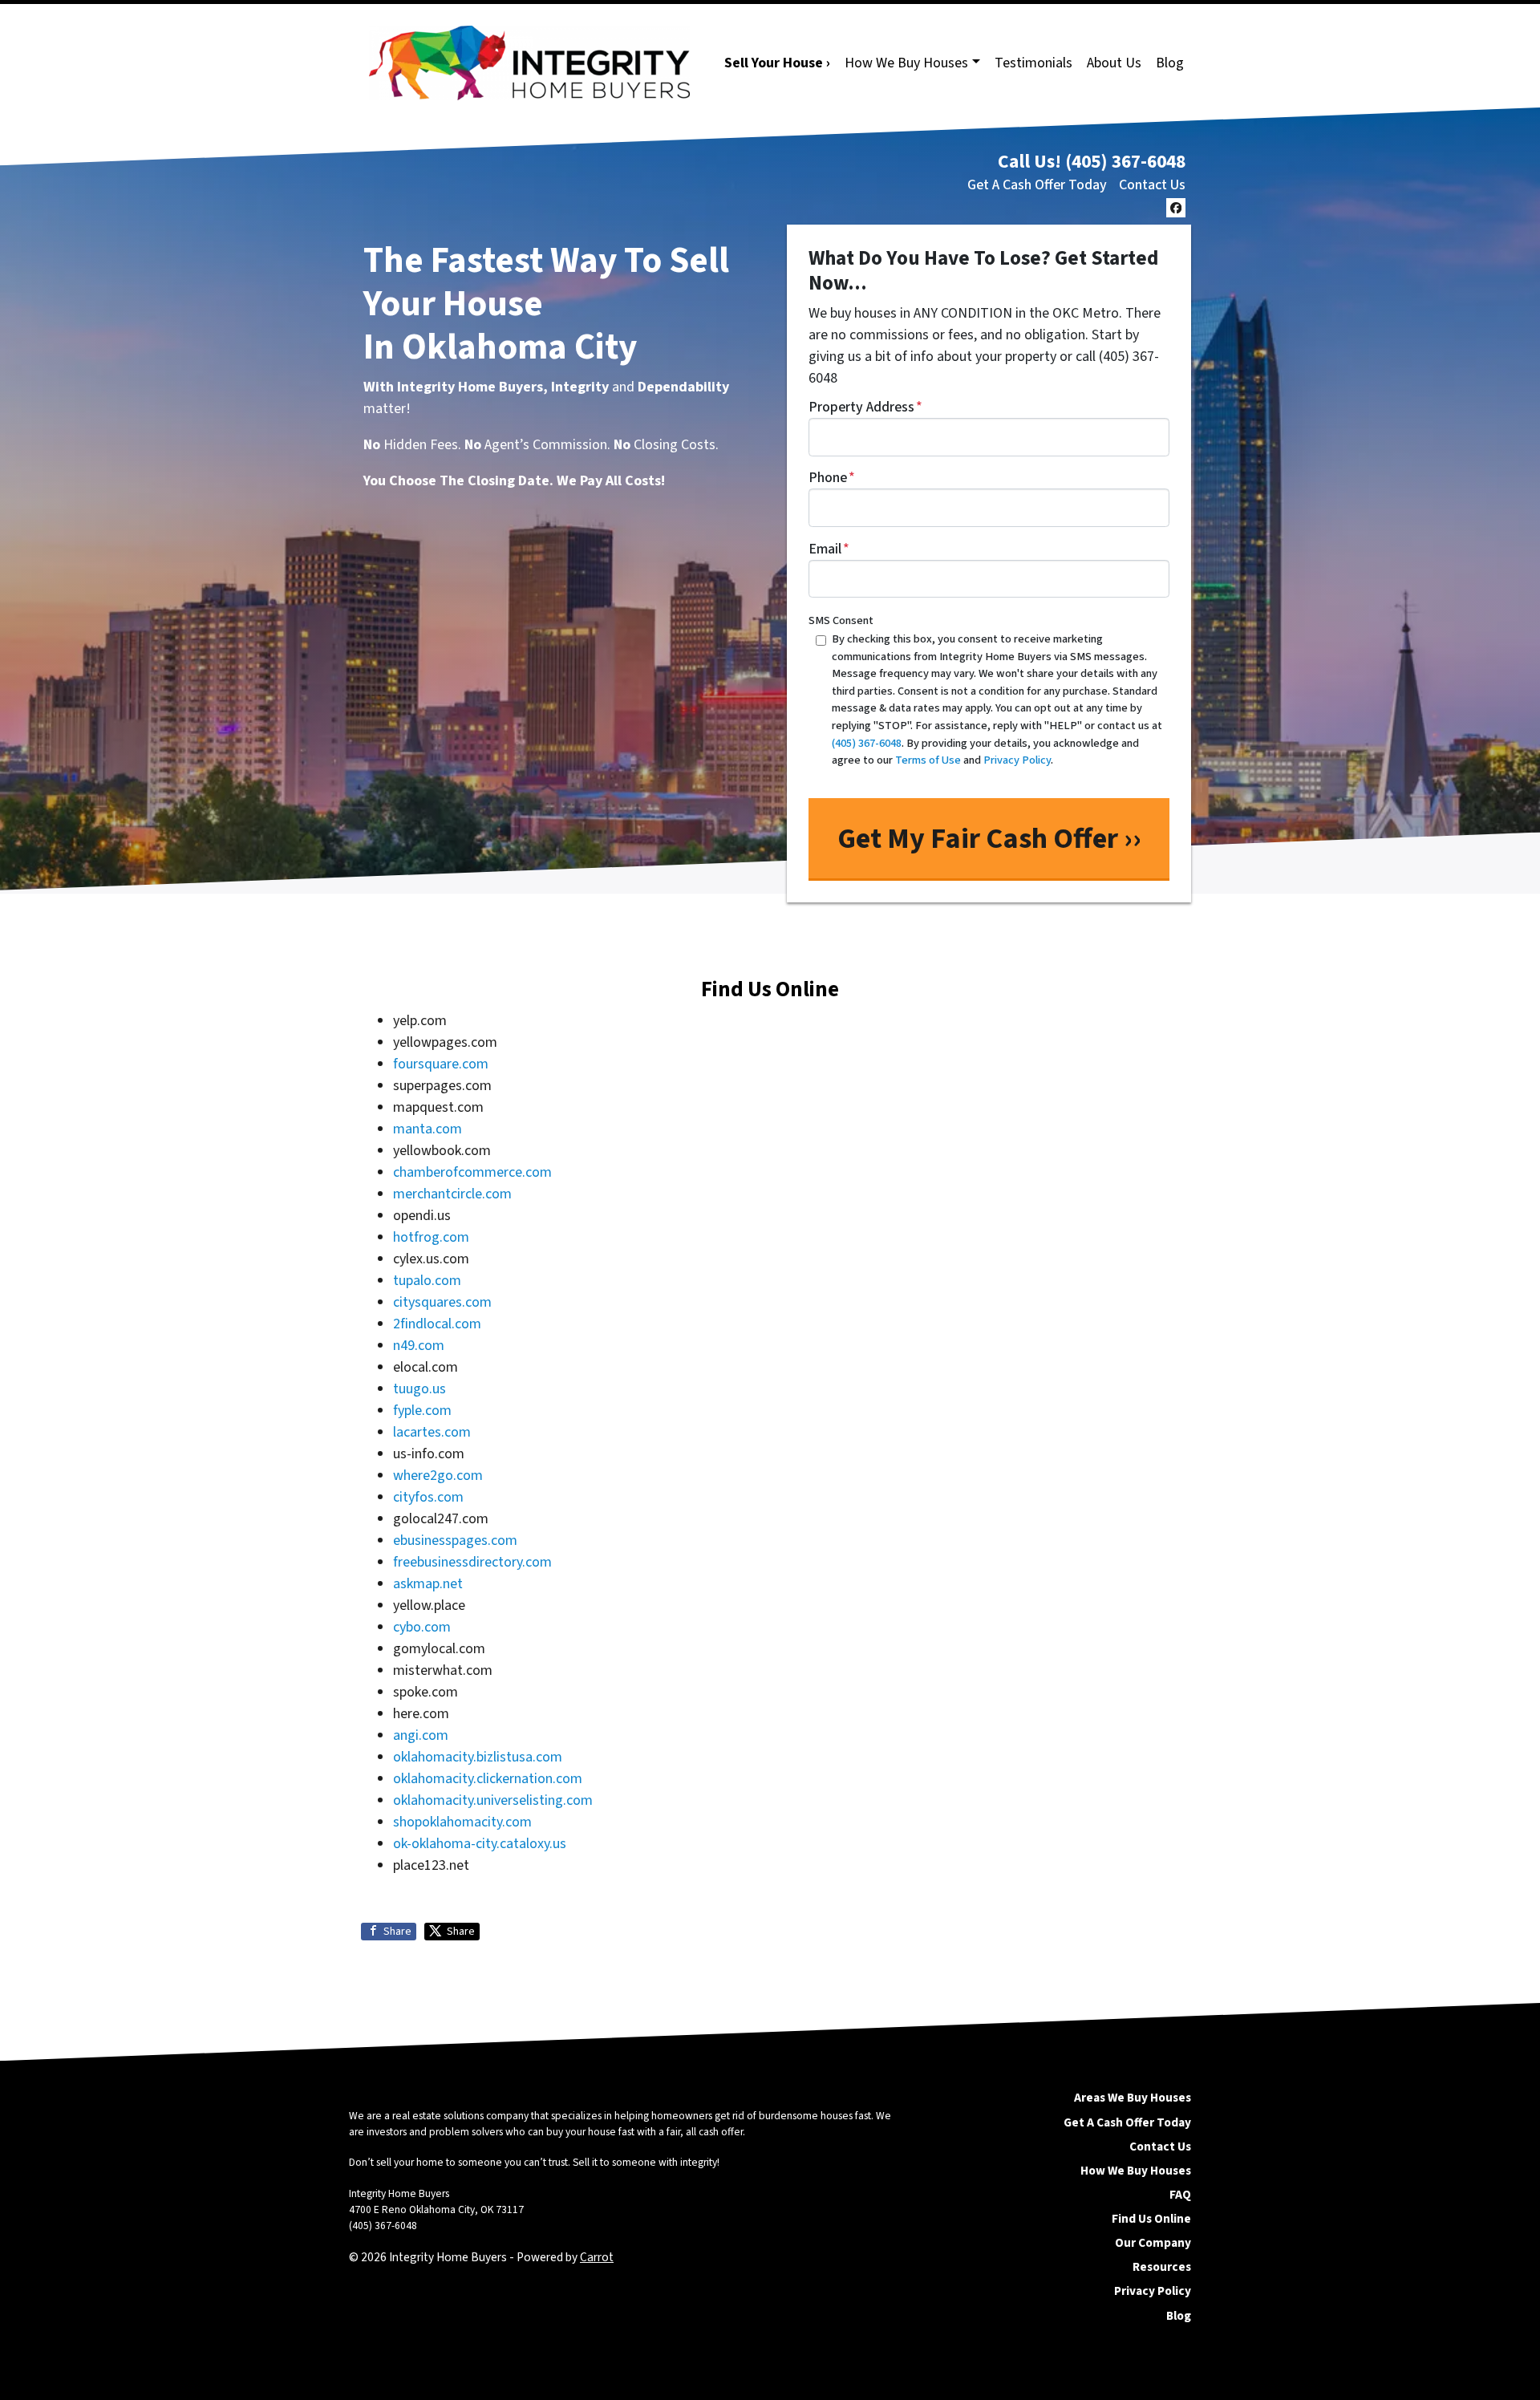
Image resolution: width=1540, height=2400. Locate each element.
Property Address (865, 407)
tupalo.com (427, 1281)
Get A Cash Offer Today (1037, 185)
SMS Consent (841, 620)
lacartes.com (432, 1432)
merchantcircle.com (452, 1194)
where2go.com (438, 1476)
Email (829, 549)
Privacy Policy (1153, 2291)
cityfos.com (428, 1497)
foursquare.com (441, 1064)
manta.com (428, 1129)
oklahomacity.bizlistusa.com (478, 1757)
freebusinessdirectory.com (472, 1562)
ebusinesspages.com (455, 1541)
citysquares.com (442, 1302)
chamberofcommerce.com (472, 1172)
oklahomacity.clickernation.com (488, 1779)
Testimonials (1033, 63)
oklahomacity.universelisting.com (493, 1800)
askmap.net (428, 1584)
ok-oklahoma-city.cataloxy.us (480, 1844)
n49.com (419, 1346)
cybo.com (422, 1627)
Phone (832, 478)
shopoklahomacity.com (462, 1822)
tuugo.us (419, 1389)
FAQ (1180, 2195)
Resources (1162, 2267)
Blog (1170, 63)
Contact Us (1152, 185)
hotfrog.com (431, 1237)
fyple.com (422, 1411)
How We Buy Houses (906, 63)
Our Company (1153, 2243)
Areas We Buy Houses (1133, 2098)
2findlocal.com (437, 1324)
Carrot (597, 2257)
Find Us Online (1151, 2219)
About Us (1114, 63)
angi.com (421, 1735)
